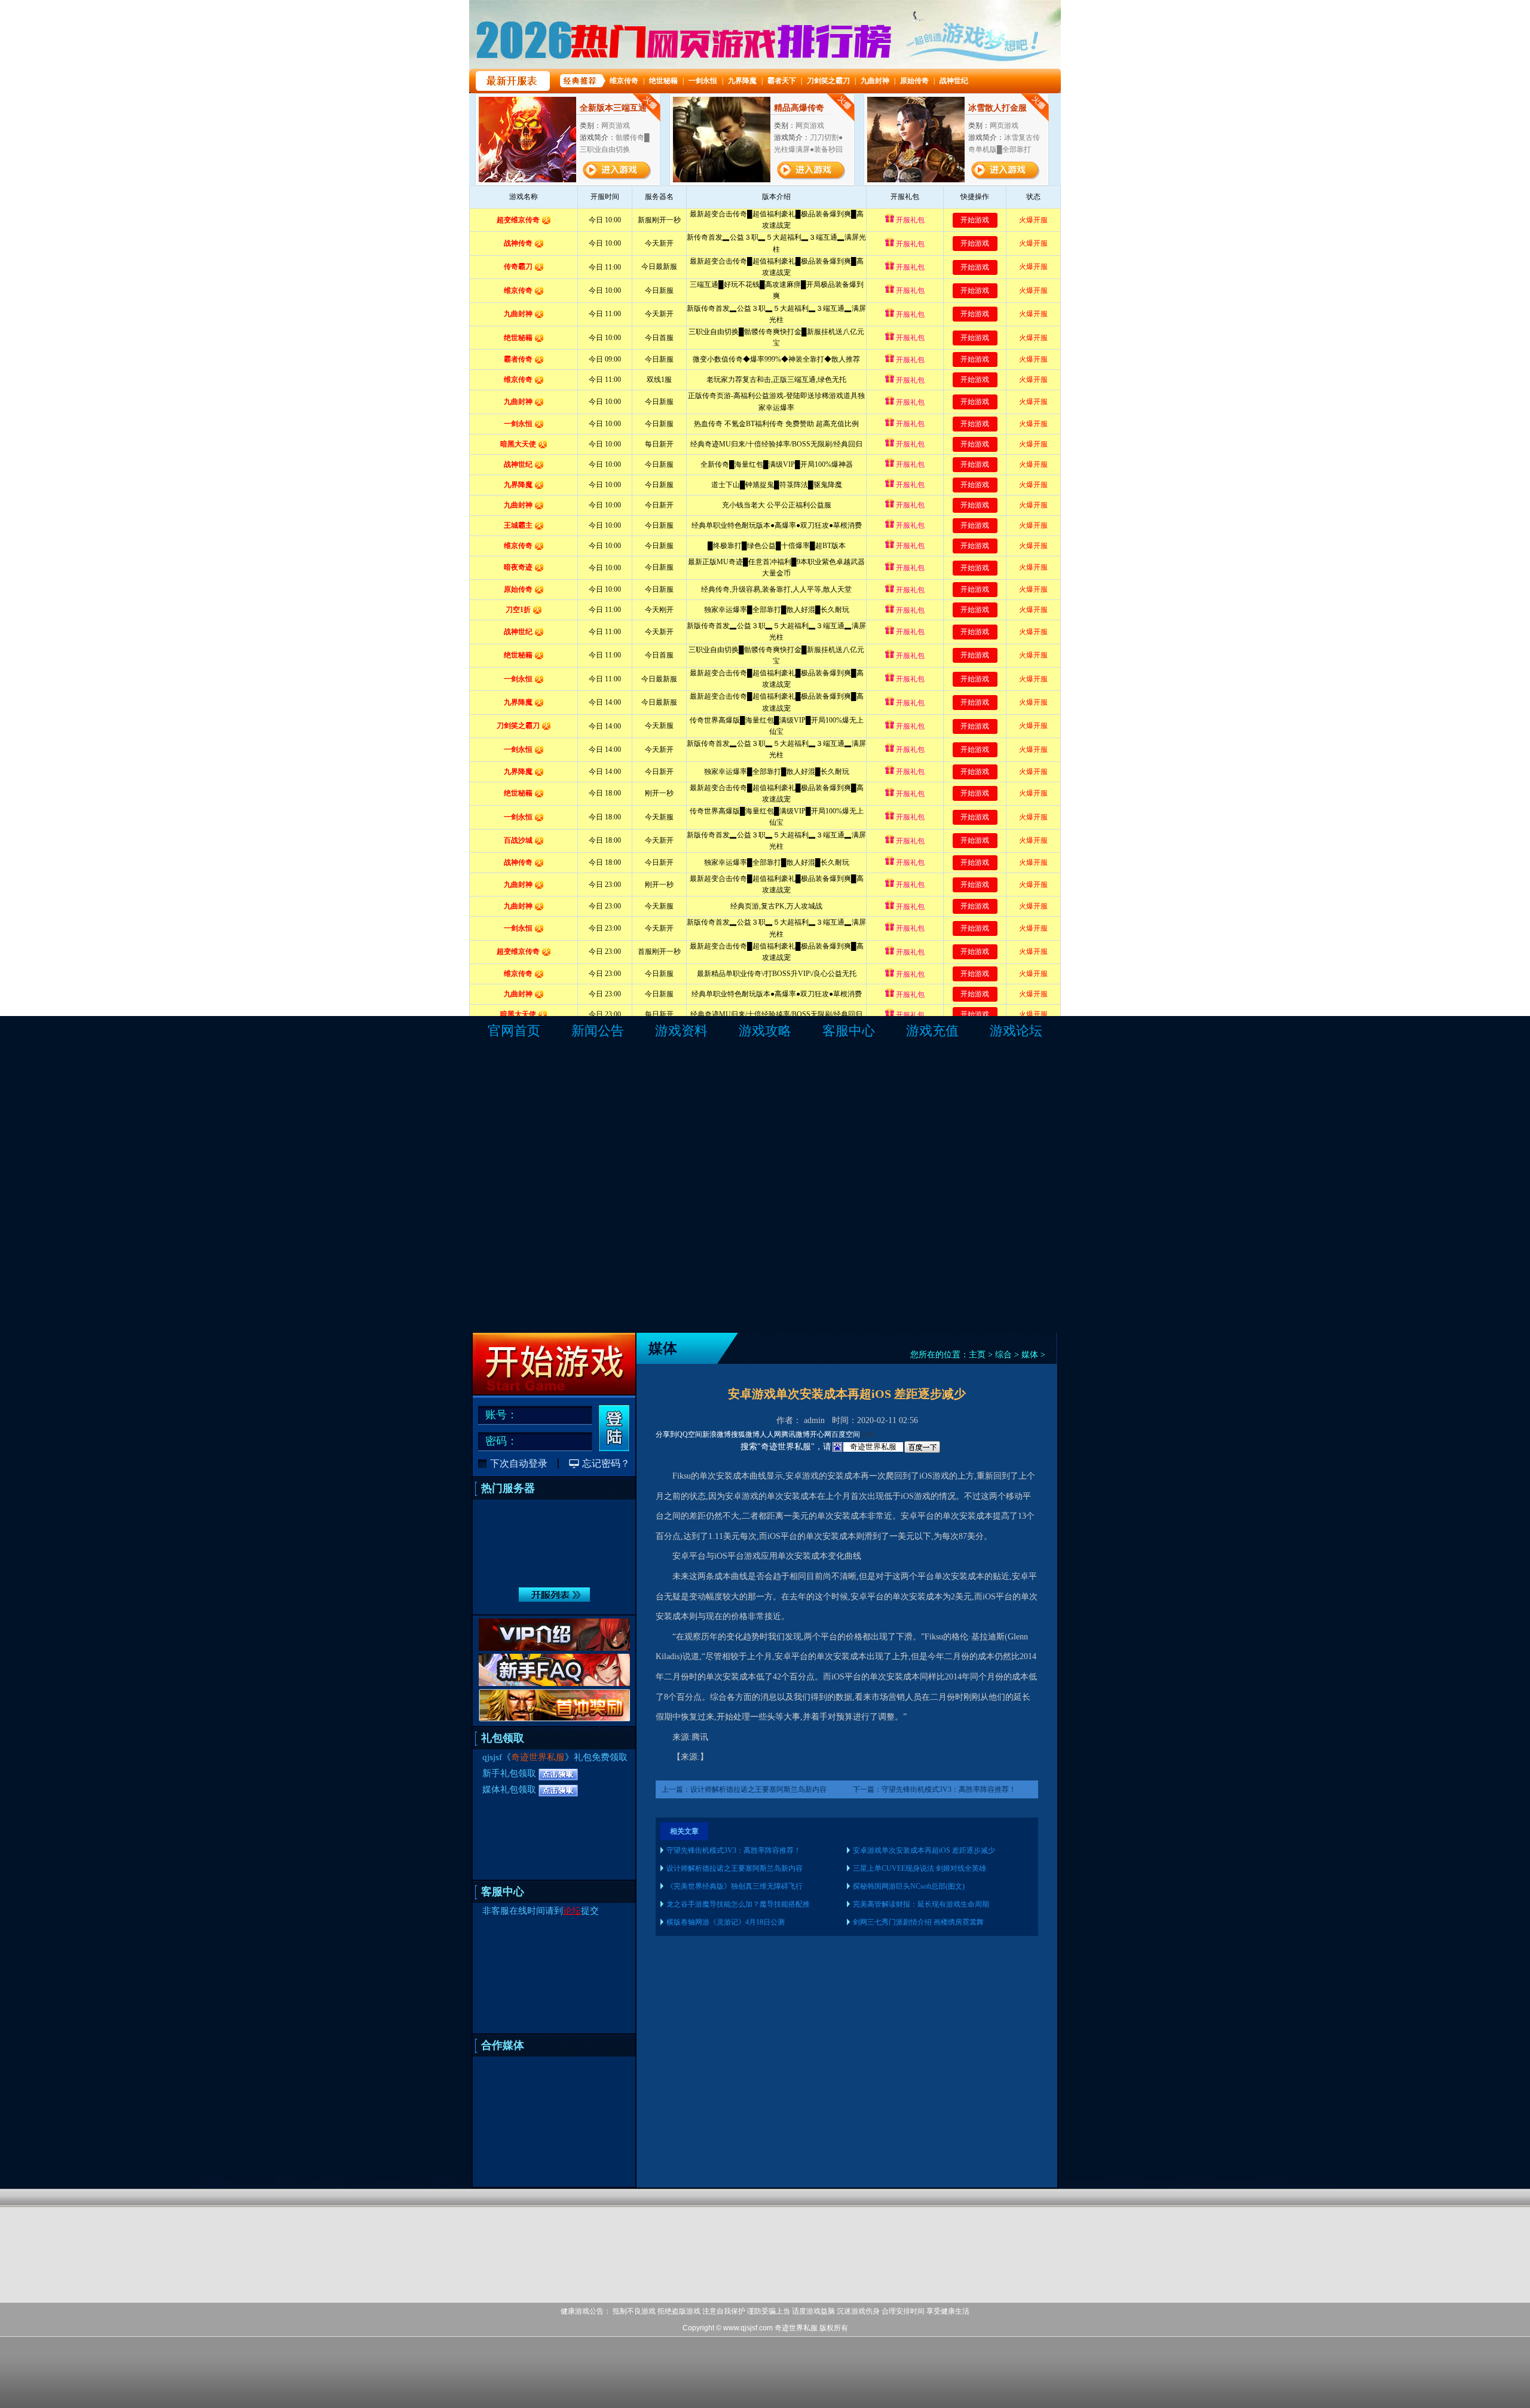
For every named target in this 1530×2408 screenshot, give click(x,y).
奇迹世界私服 (538, 1757)
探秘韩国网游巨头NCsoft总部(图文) (909, 1886)
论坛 (572, 1911)
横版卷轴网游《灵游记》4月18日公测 (726, 1922)
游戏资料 (681, 1031)
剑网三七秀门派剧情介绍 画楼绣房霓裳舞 (918, 1922)
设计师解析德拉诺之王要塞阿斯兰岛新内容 (758, 1789)
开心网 (821, 1434)
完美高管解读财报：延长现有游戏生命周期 (921, 1904)
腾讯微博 (795, 1434)
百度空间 (846, 1434)
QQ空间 (690, 1434)
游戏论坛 (1016, 1031)
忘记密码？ (606, 1463)
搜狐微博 (745, 1434)
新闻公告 (598, 1031)
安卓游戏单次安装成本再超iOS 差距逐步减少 (924, 1850)
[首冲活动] (554, 1719)
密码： (501, 1441)
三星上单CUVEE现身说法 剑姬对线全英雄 (919, 1868)
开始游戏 (554, 1364)
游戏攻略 (765, 1031)
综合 (1003, 1355)
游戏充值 (932, 1031)
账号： (501, 1415)
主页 (977, 1355)
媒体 (1030, 1355)
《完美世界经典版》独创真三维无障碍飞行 (735, 1886)
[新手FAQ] (555, 1684)
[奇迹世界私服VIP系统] (555, 1649)
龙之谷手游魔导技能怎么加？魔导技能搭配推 (738, 1904)
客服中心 (849, 1031)
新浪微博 (717, 1434)
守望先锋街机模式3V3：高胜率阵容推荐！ (949, 1789)
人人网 (770, 1434)
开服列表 (554, 1595)
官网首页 (514, 1031)
